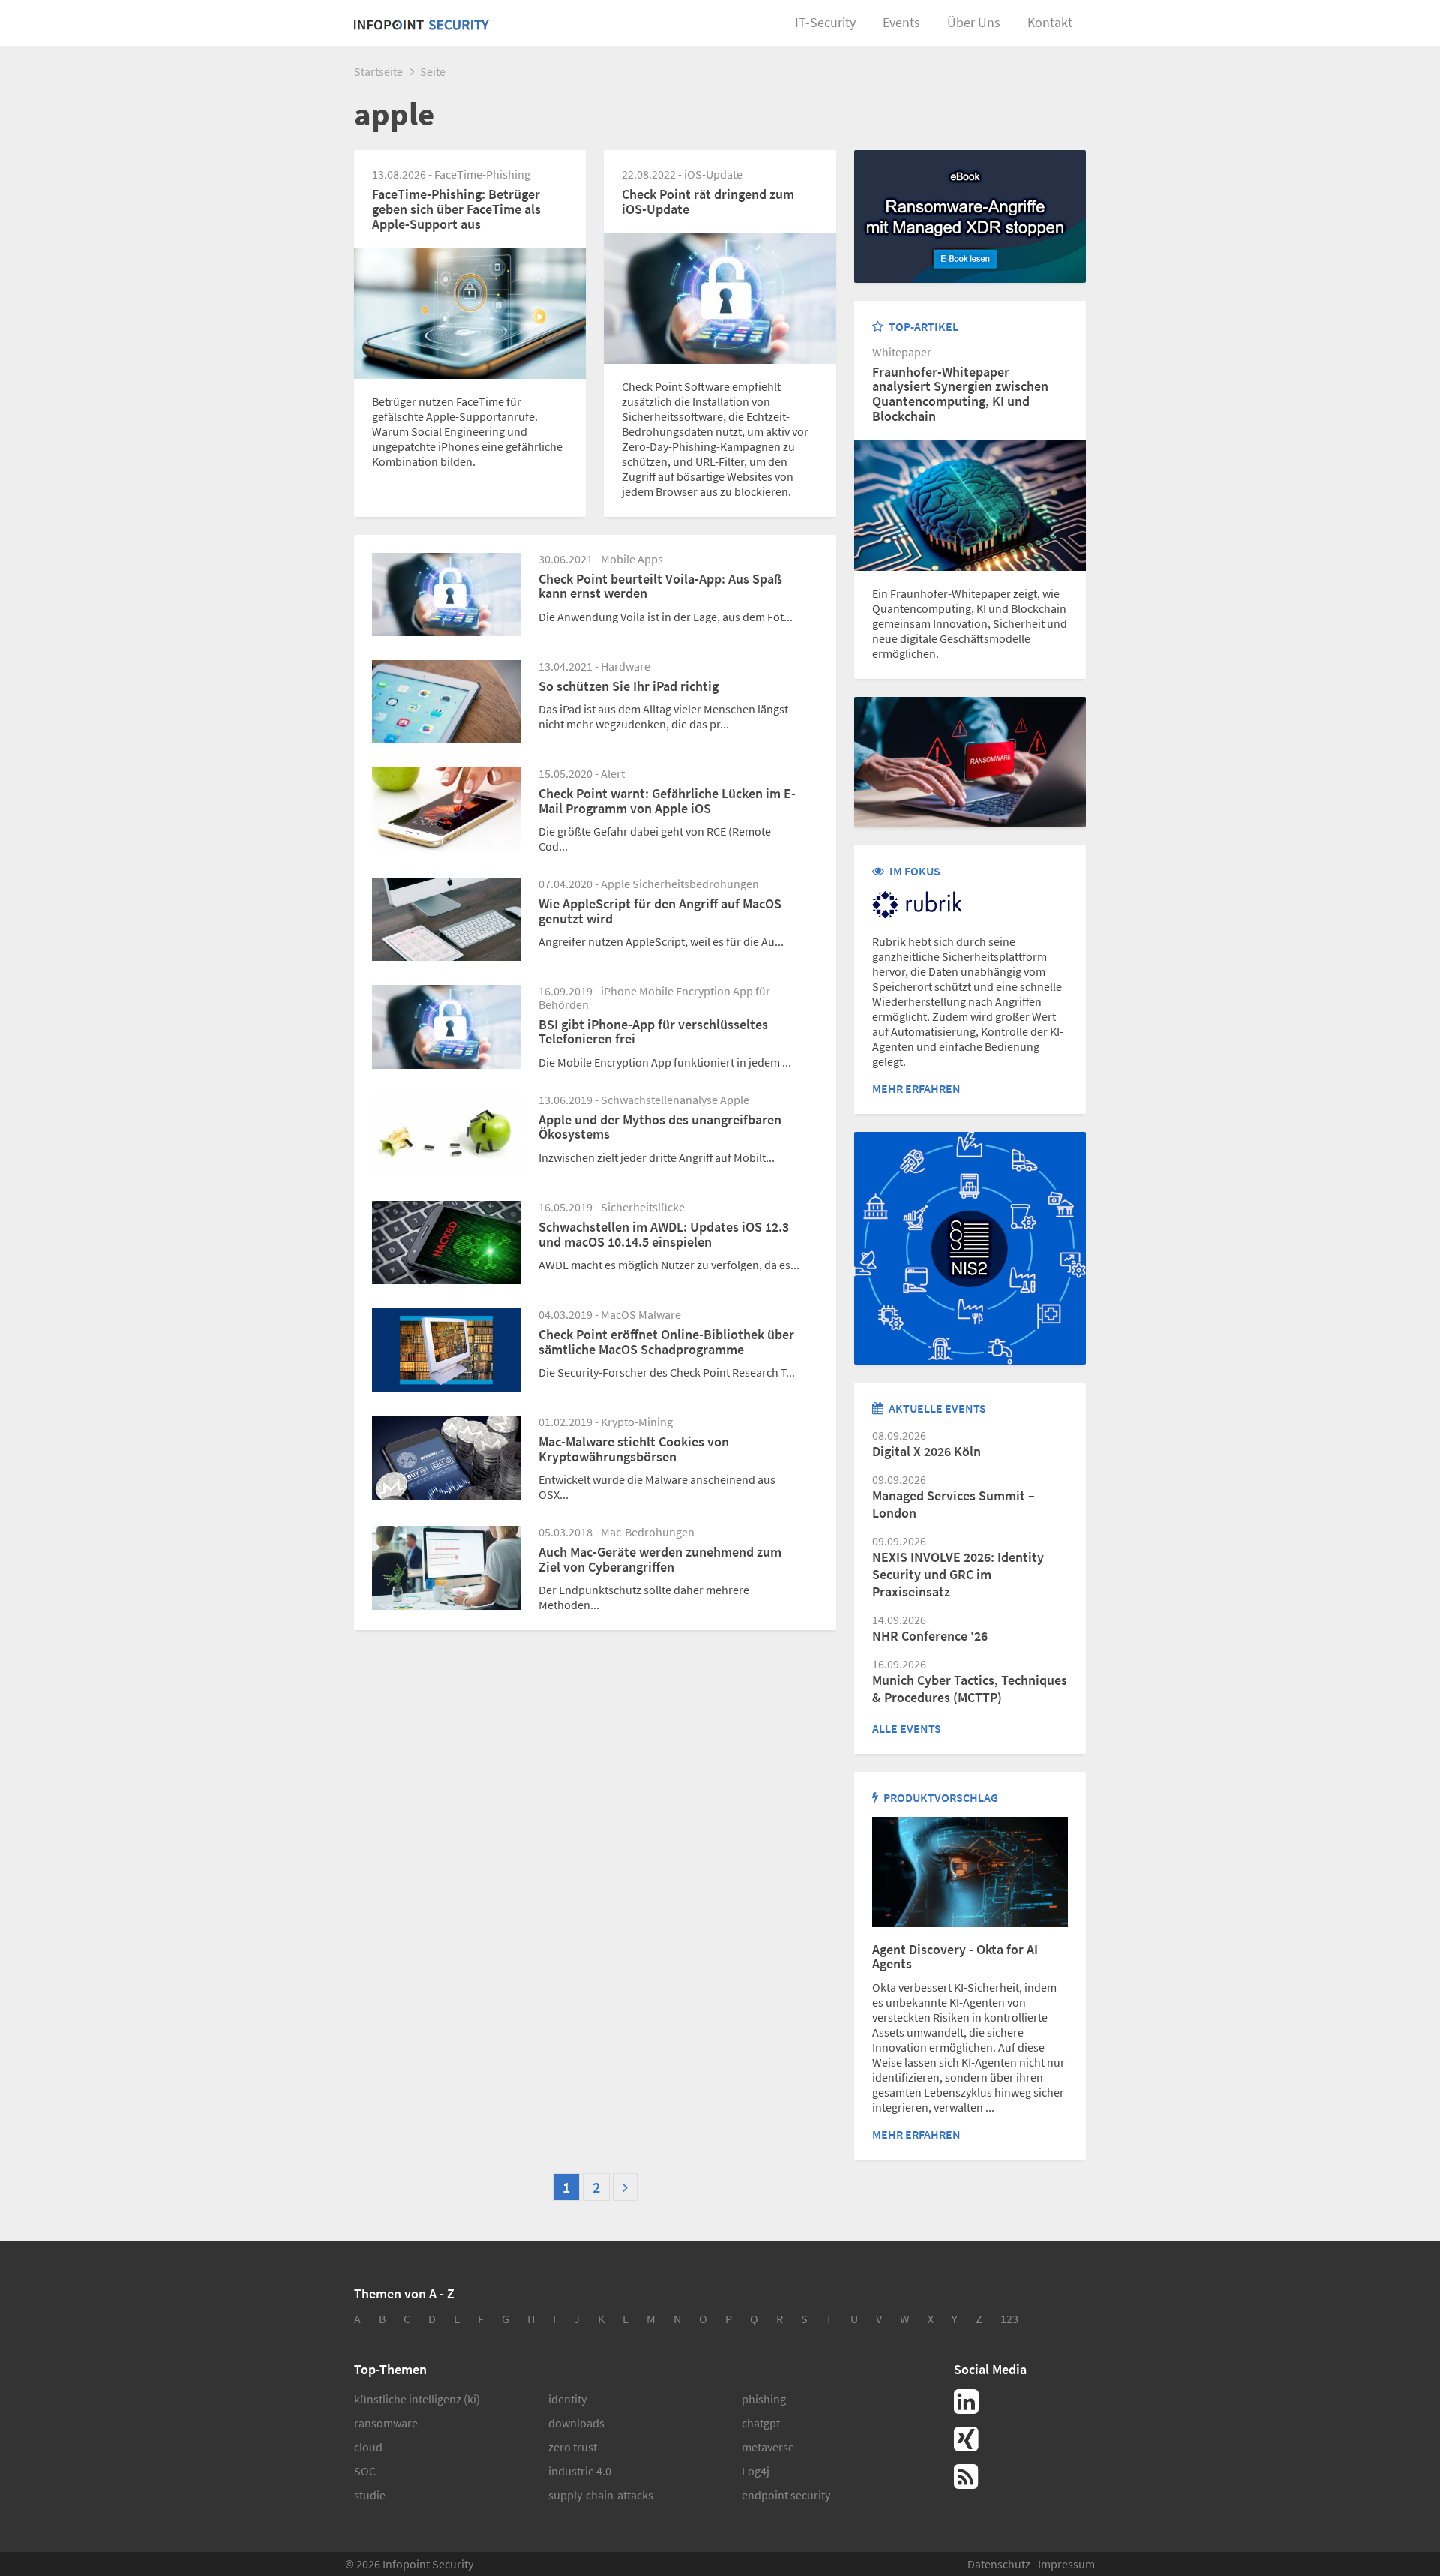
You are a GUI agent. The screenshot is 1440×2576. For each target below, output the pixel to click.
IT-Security (825, 22)
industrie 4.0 (580, 2471)
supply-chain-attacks (601, 2495)
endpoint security (786, 2495)
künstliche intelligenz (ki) (417, 2399)
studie (370, 2495)
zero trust (573, 2447)
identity (567, 2399)
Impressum (1066, 2564)
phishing (764, 2399)
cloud (368, 2447)
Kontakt (1050, 22)
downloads (576, 2423)
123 (1009, 2319)
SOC (365, 2471)
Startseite (378, 71)
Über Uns (974, 22)
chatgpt (761, 2423)
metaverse (768, 2447)
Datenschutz (999, 2564)
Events (901, 22)
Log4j (756, 2471)
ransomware (386, 2423)
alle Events (907, 1728)
